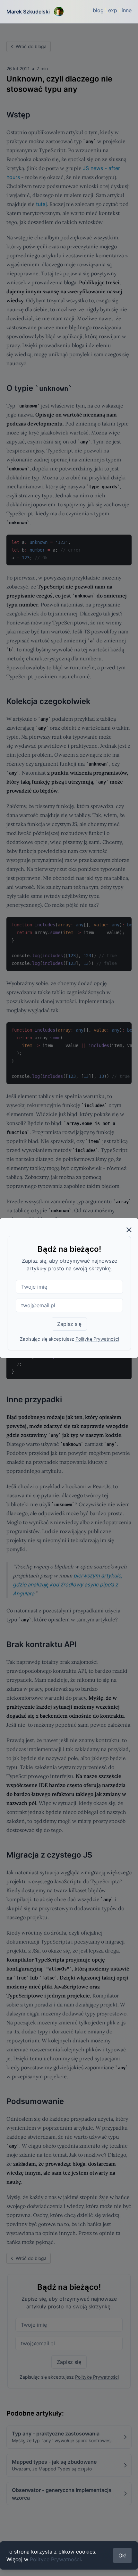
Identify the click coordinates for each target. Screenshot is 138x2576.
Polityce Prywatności (55, 2559)
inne (127, 10)
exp (113, 10)
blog (98, 10)
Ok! (122, 2555)
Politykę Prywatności (97, 1339)
